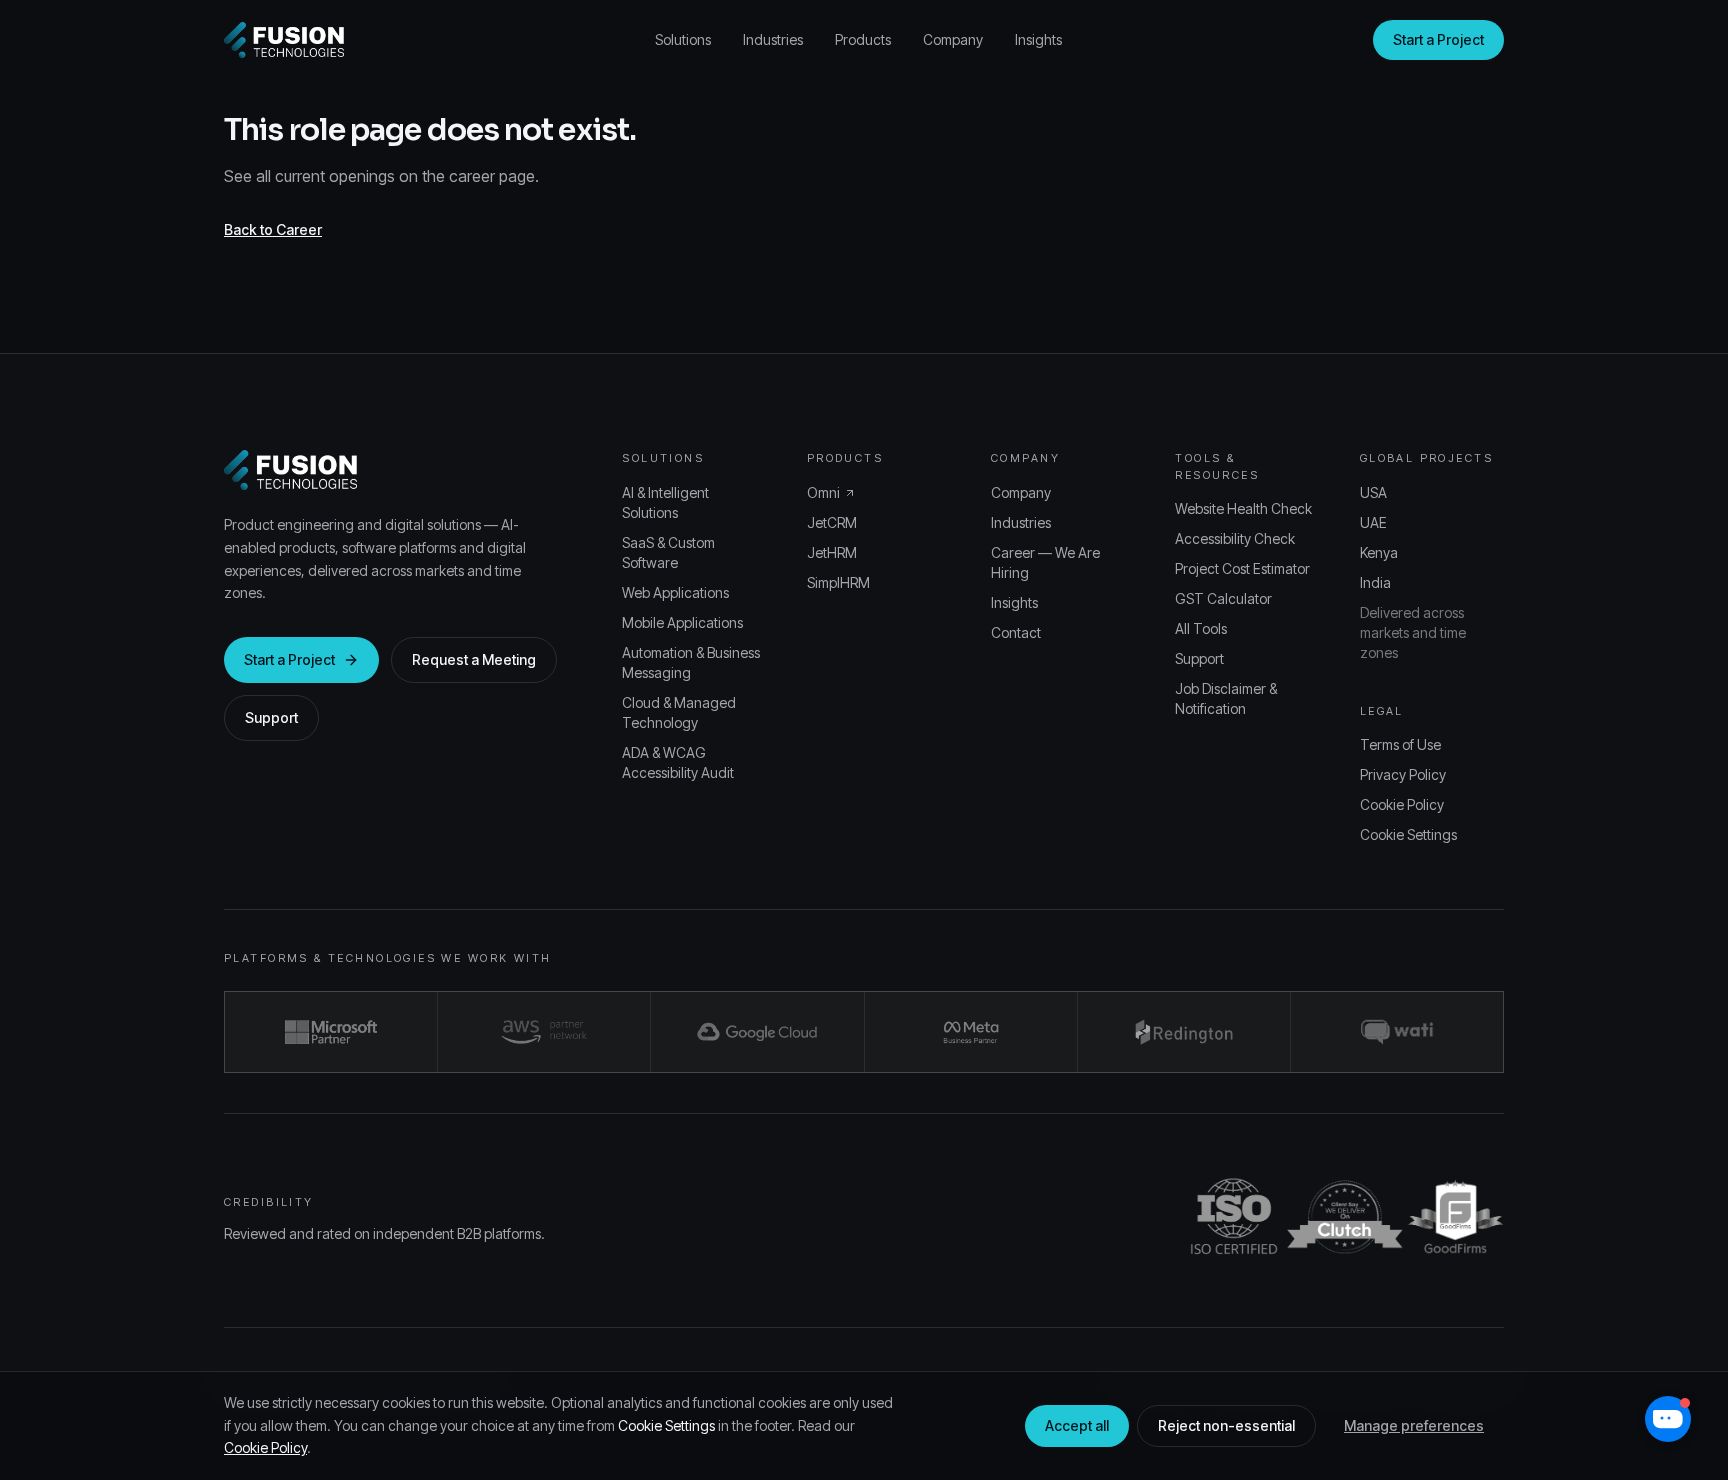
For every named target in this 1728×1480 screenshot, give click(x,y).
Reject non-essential (1226, 1425)
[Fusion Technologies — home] (284, 40)
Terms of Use (1400, 744)
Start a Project (1438, 39)
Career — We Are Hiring (1045, 562)
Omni (823, 492)
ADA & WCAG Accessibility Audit (678, 762)
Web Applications (675, 592)
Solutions (683, 39)
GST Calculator (1223, 598)
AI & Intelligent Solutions (665, 502)
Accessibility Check (1235, 538)
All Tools (1201, 628)
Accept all (1077, 1425)
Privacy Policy (1403, 774)
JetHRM (832, 552)
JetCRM (832, 522)
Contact (1016, 632)
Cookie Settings (1408, 834)
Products (863, 39)
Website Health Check (1243, 508)
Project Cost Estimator (1242, 568)
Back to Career (273, 229)
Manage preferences (1414, 1425)
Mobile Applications (682, 622)
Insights (1038, 39)
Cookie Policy (1402, 804)
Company (953, 39)
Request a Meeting (474, 659)
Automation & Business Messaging (691, 662)
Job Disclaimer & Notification (1226, 698)
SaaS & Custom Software (668, 552)
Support (271, 717)
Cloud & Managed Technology (679, 712)
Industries (773, 39)
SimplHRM (838, 582)
